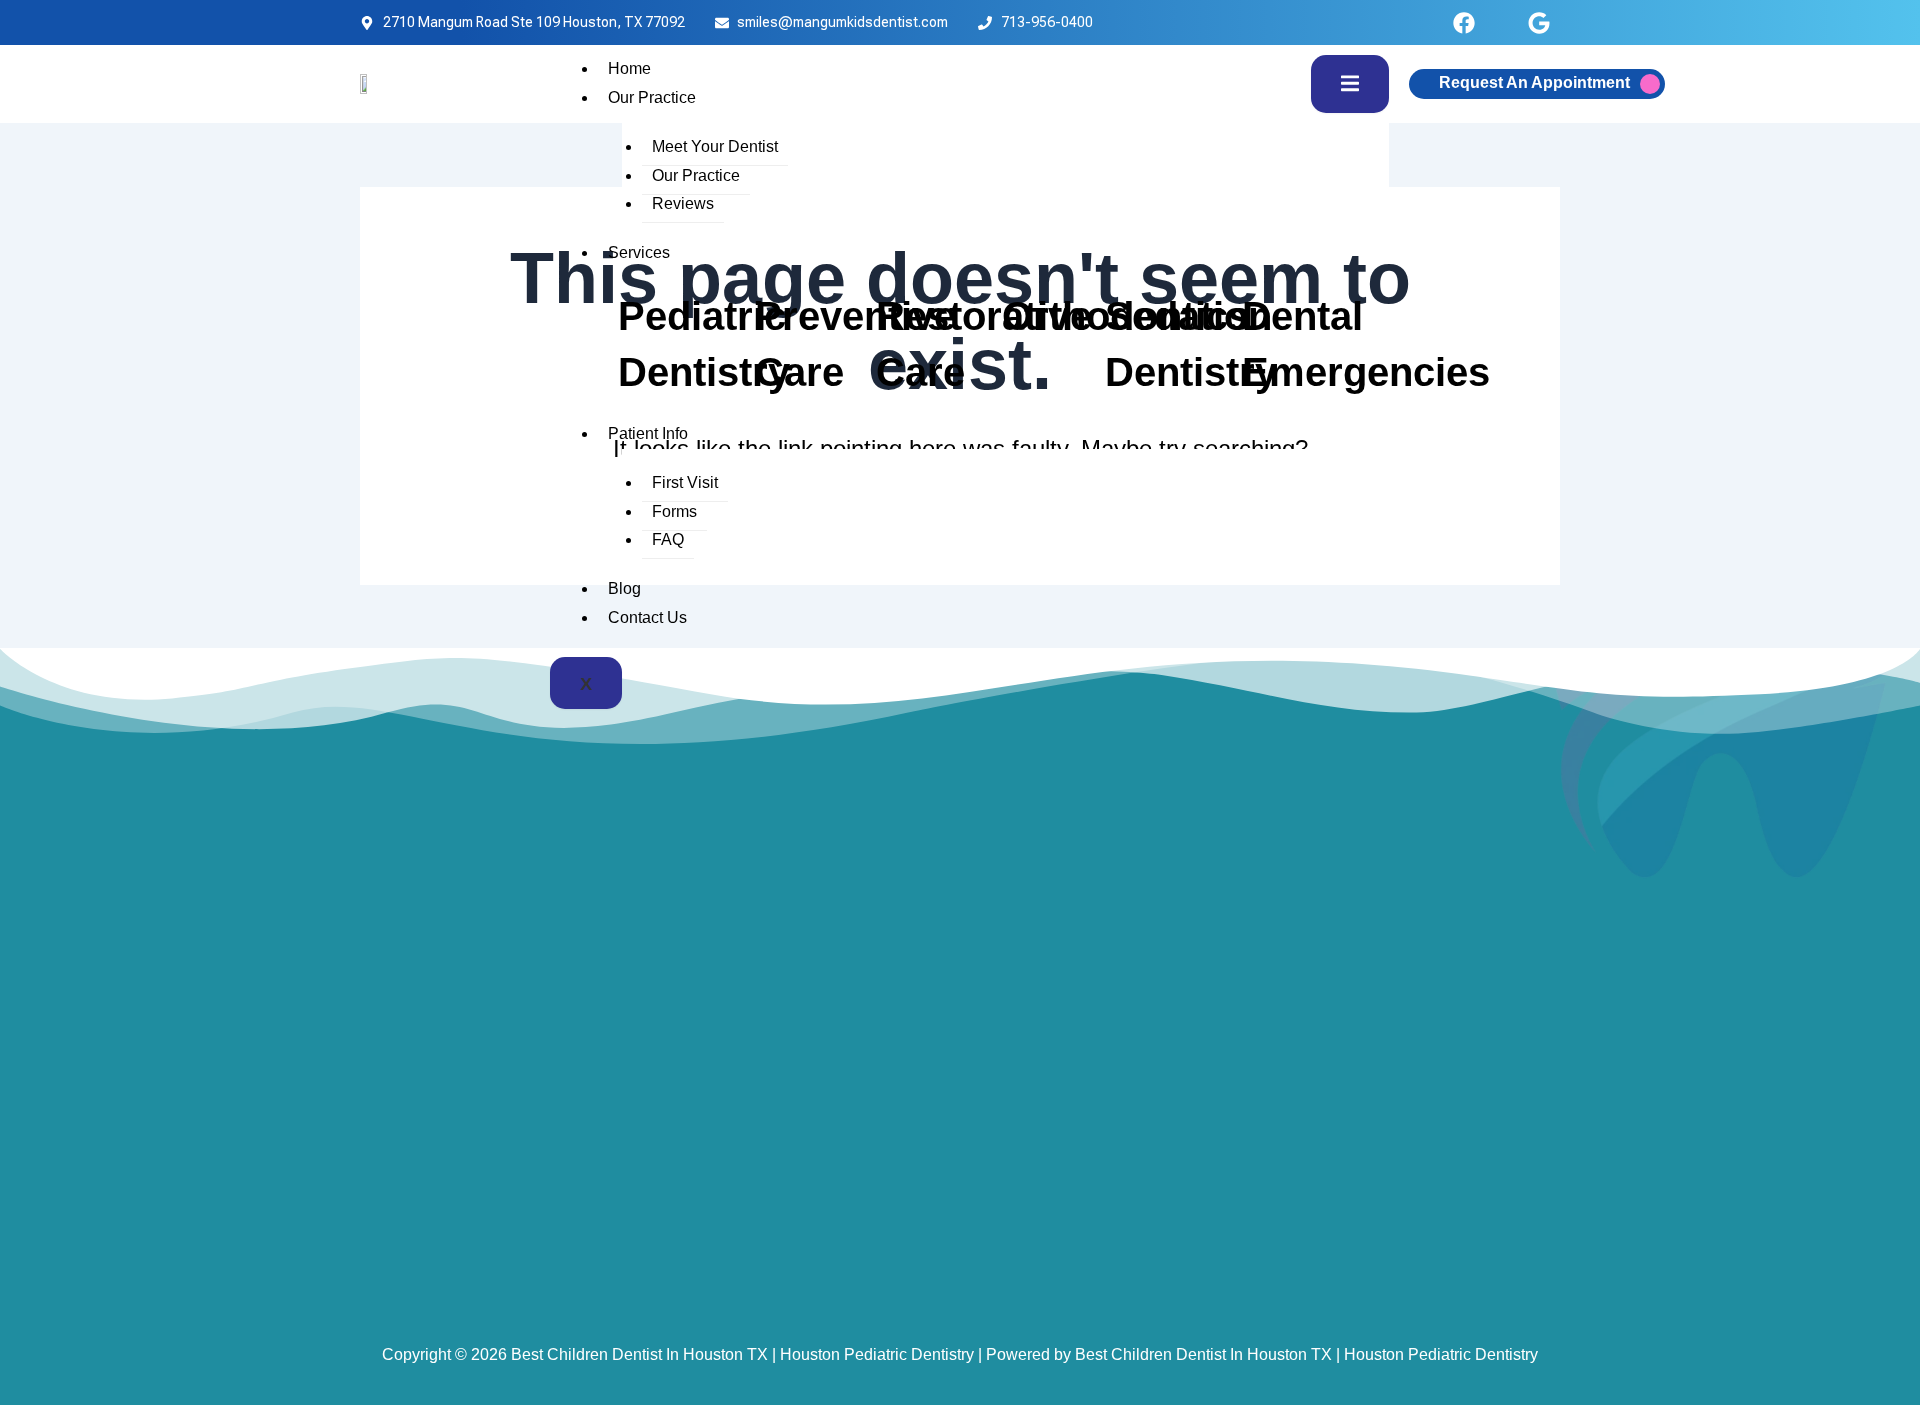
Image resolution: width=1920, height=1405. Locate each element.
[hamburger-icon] (1350, 84)
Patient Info (648, 433)
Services (639, 252)
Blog (624, 588)
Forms (674, 511)
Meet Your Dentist (715, 146)
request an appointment (1534, 82)
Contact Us (647, 617)
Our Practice (652, 97)
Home (629, 68)
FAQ (668, 539)
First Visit (685, 482)
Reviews (683, 203)
